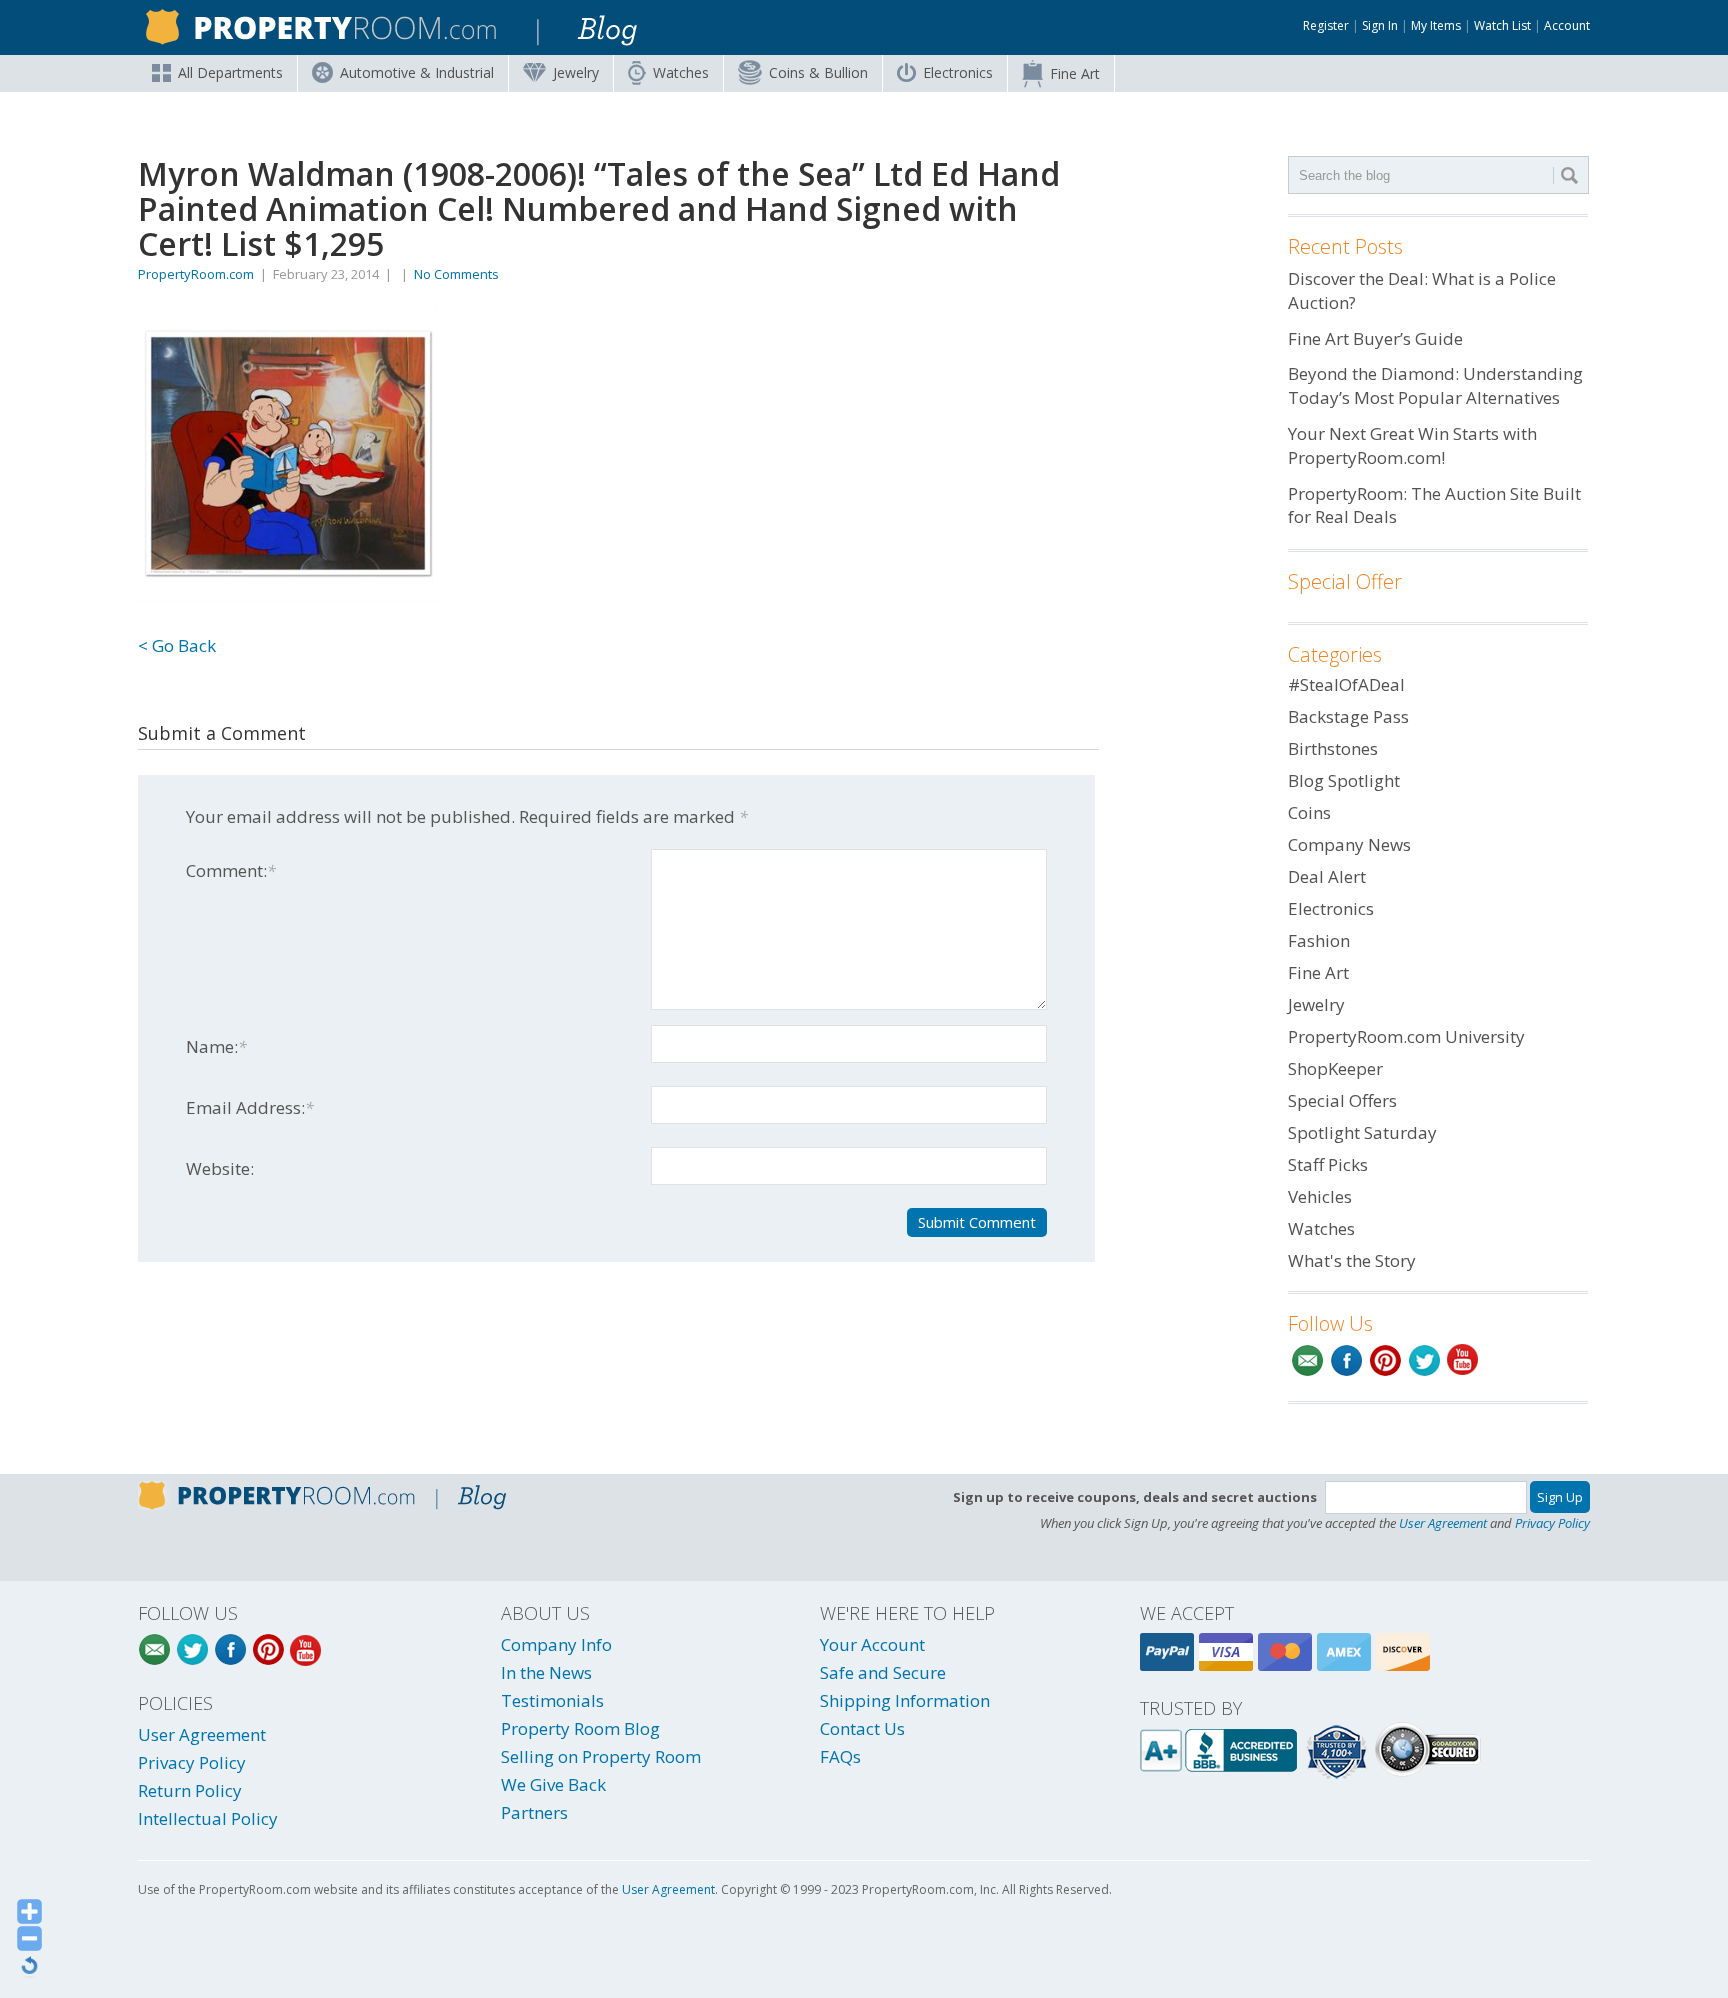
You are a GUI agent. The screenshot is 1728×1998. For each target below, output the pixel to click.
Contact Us (862, 1728)
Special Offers (1342, 1100)
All (230, 72)
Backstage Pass (1348, 716)
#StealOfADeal (1346, 684)
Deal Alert (1327, 876)
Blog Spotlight (1344, 780)
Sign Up (1560, 1497)
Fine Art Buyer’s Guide (1375, 338)
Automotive (417, 72)
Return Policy (190, 1790)
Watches (681, 72)
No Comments (456, 274)
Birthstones (1333, 748)
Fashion (1319, 940)
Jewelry (576, 72)
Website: (220, 1168)
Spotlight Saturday (1362, 1132)
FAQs (840, 1756)
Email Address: (250, 1107)
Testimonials (552, 1700)
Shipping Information (905, 1700)
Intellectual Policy (208, 1818)
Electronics (958, 72)
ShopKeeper (1335, 1068)
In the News (546, 1672)
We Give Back (553, 1784)
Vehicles (1320, 1196)
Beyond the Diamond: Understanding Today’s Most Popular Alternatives (1435, 385)
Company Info (556, 1644)
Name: (216, 1046)
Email (1307, 1360)
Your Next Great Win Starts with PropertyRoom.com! (1412, 445)
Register (1326, 25)
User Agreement (1443, 1523)
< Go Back (177, 645)
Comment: (231, 870)
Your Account (872, 1644)
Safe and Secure (883, 1672)
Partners (534, 1812)
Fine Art (1075, 73)
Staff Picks (1328, 1164)
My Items (1436, 25)
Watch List (1502, 25)
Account (1567, 25)
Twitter (1424, 1360)
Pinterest (1385, 1360)
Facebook (1346, 1360)
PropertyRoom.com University (1406, 1036)
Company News (1349, 844)
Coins (818, 72)
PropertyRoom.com (196, 274)
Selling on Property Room (601, 1756)
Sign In (1380, 25)
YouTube (1463, 1360)
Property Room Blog (580, 1728)
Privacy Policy (1552, 1523)
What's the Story (1352, 1260)
